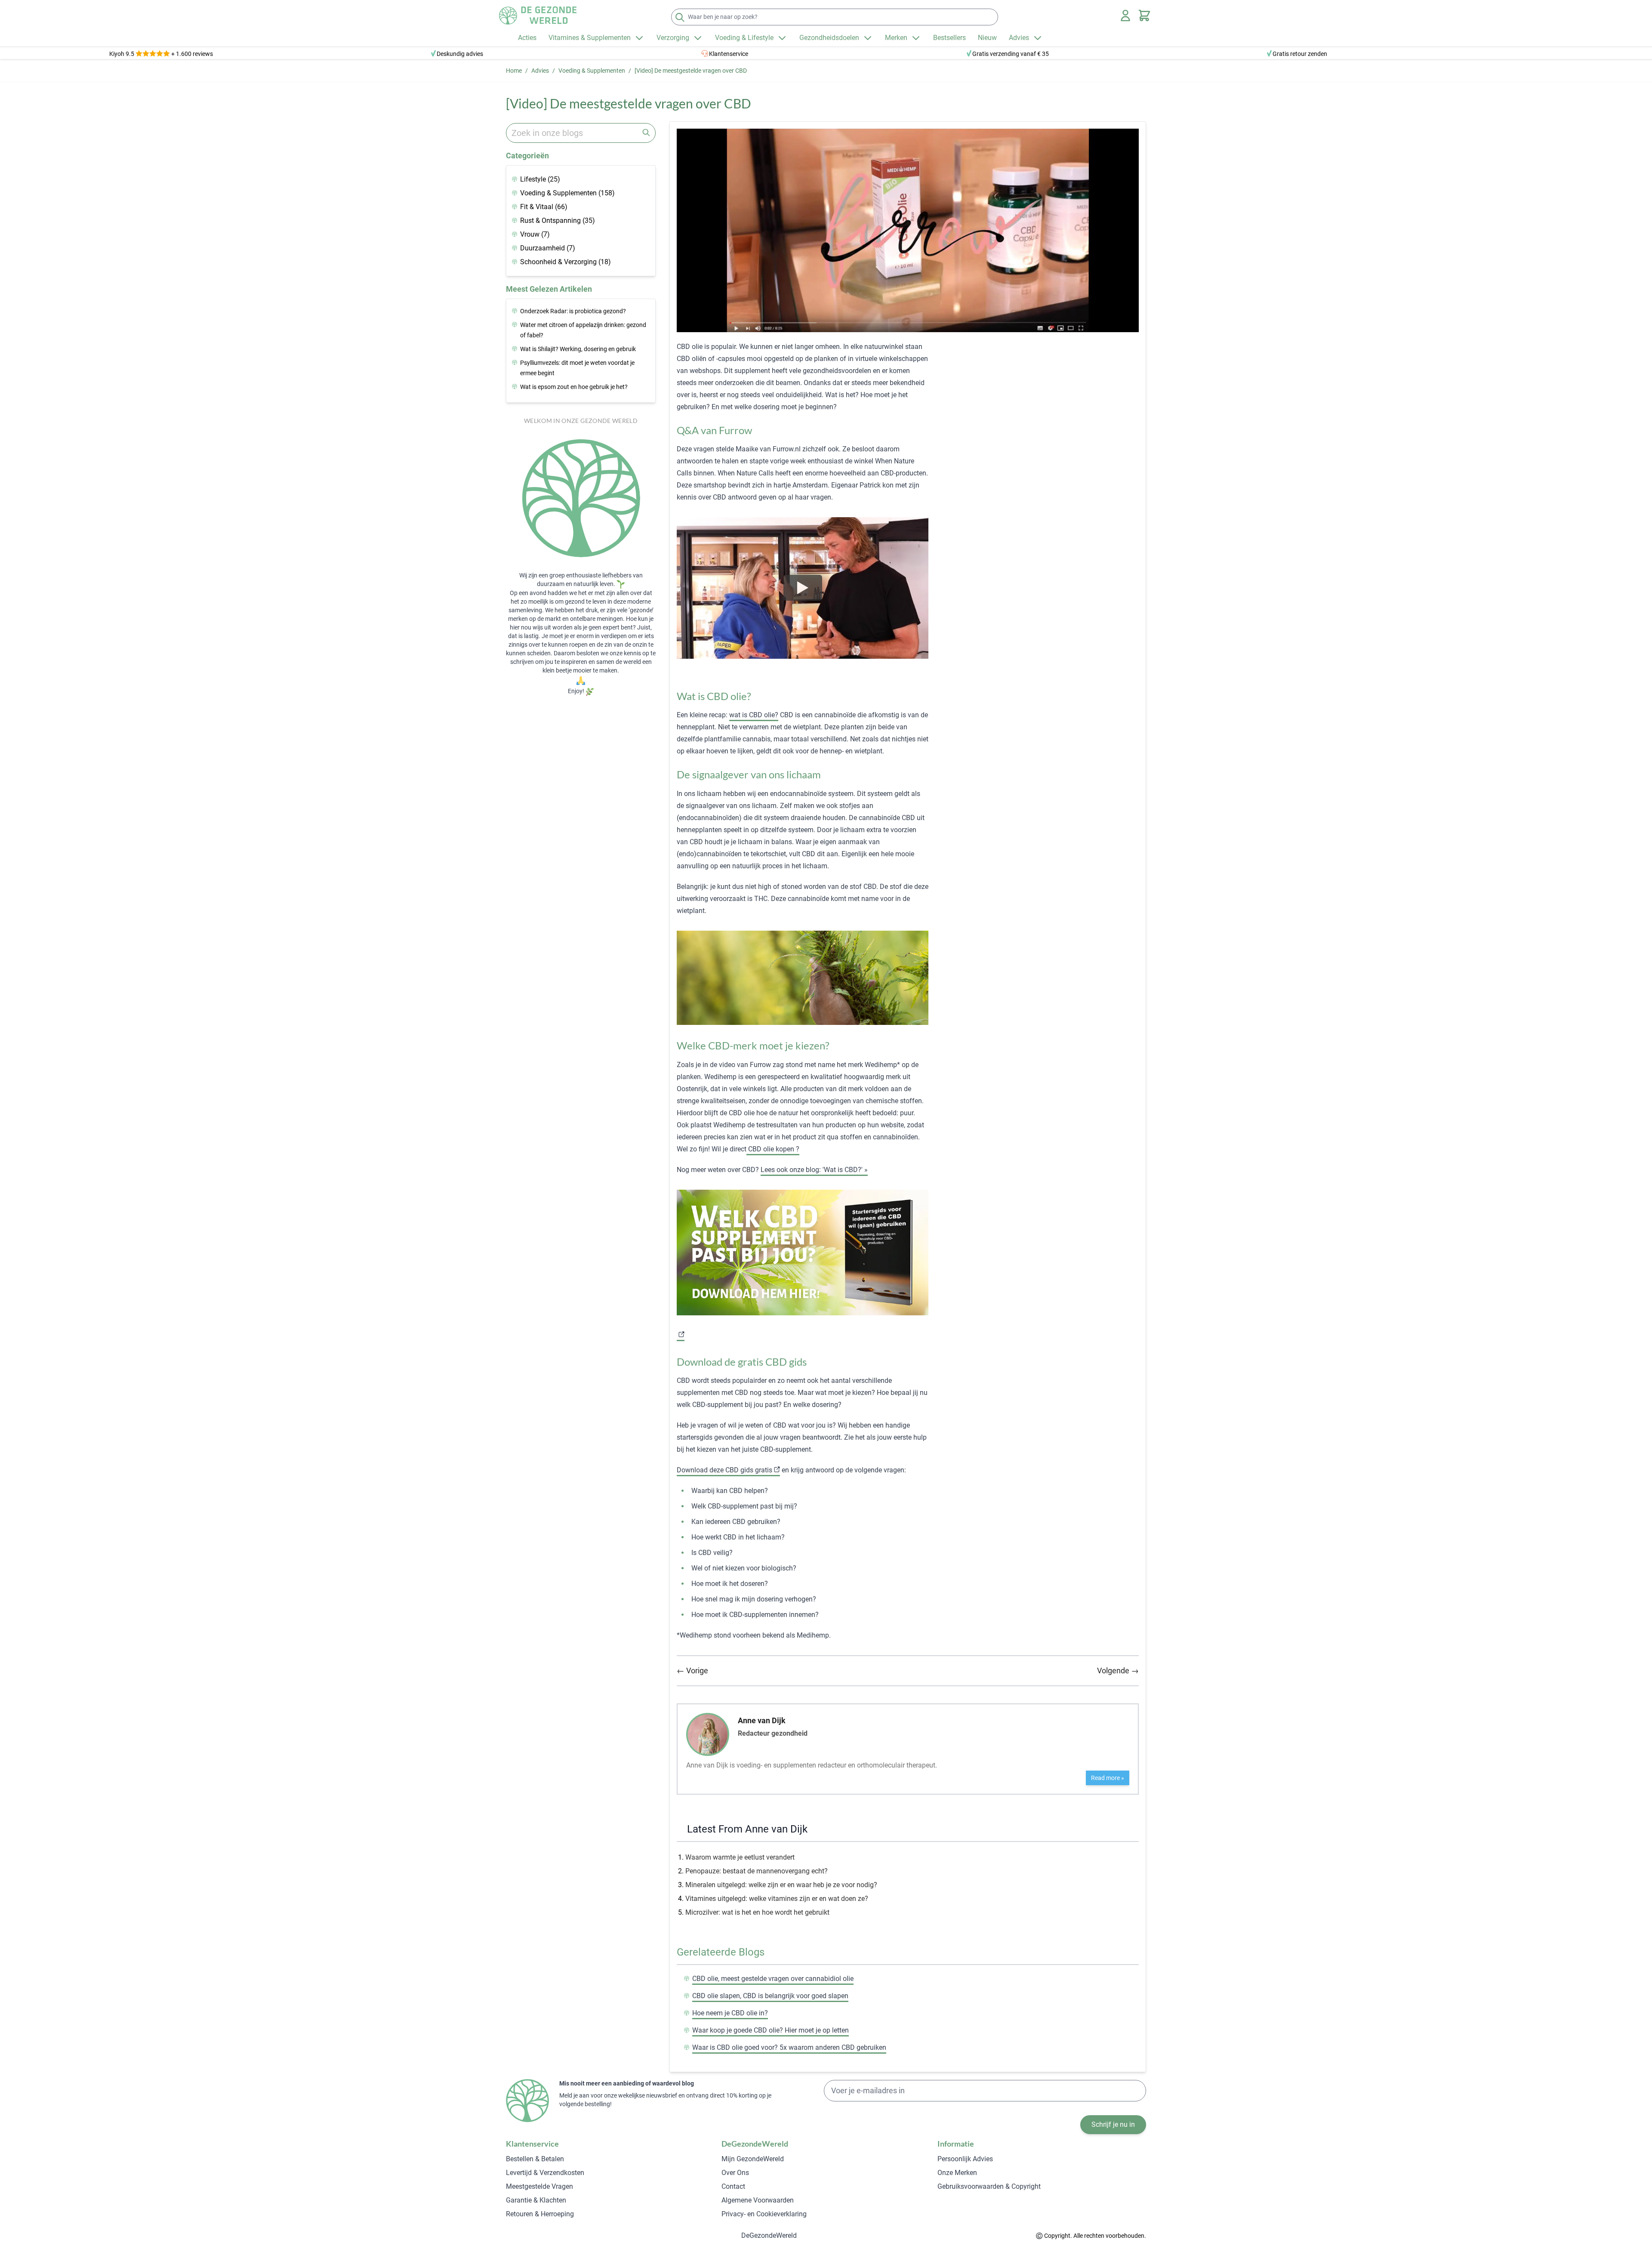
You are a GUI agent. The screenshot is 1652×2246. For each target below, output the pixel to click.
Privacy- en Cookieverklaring (764, 2214)
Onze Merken (957, 2173)
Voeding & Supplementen (592, 71)
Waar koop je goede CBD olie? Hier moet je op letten (771, 2030)
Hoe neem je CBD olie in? (730, 2013)
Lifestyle (540, 179)
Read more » (1108, 1778)
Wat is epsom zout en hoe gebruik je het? (574, 387)
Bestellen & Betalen (535, 2159)
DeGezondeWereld (769, 2235)
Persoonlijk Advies (965, 2159)
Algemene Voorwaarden (758, 2200)
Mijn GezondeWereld (753, 2159)
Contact (733, 2186)
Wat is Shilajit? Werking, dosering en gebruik (578, 349)
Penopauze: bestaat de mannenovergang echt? (757, 1871)
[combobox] (581, 133)
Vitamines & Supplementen (590, 38)
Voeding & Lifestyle (744, 38)
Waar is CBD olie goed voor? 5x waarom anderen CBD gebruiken (789, 2047)
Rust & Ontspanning (558, 221)
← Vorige (692, 1671)
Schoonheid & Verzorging (566, 262)
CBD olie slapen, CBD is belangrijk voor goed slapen (770, 1996)
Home (514, 71)
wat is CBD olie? (754, 715)
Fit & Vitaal (544, 207)
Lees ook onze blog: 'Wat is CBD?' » (814, 1170)
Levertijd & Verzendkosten (545, 2173)
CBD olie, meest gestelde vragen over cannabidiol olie (773, 1979)
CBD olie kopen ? (773, 1149)
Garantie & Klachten (536, 2200)
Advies (1019, 38)
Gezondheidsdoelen (829, 38)
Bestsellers (949, 38)
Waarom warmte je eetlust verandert (740, 1857)
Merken (896, 38)
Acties (527, 38)
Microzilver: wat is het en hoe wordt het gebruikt (757, 1912)
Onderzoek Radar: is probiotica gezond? (573, 311)
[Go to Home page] (538, 15)
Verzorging (673, 38)
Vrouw (535, 234)
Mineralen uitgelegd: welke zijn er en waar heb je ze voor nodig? (781, 1885)
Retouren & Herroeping (540, 2214)
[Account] (1125, 15)
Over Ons (735, 2173)
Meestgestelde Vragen (539, 2186)
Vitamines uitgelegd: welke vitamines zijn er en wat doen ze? (777, 1899)
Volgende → (1118, 1671)
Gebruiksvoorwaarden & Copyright (989, 2186)
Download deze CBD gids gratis (724, 1470)
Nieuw (987, 38)
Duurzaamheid (548, 248)
